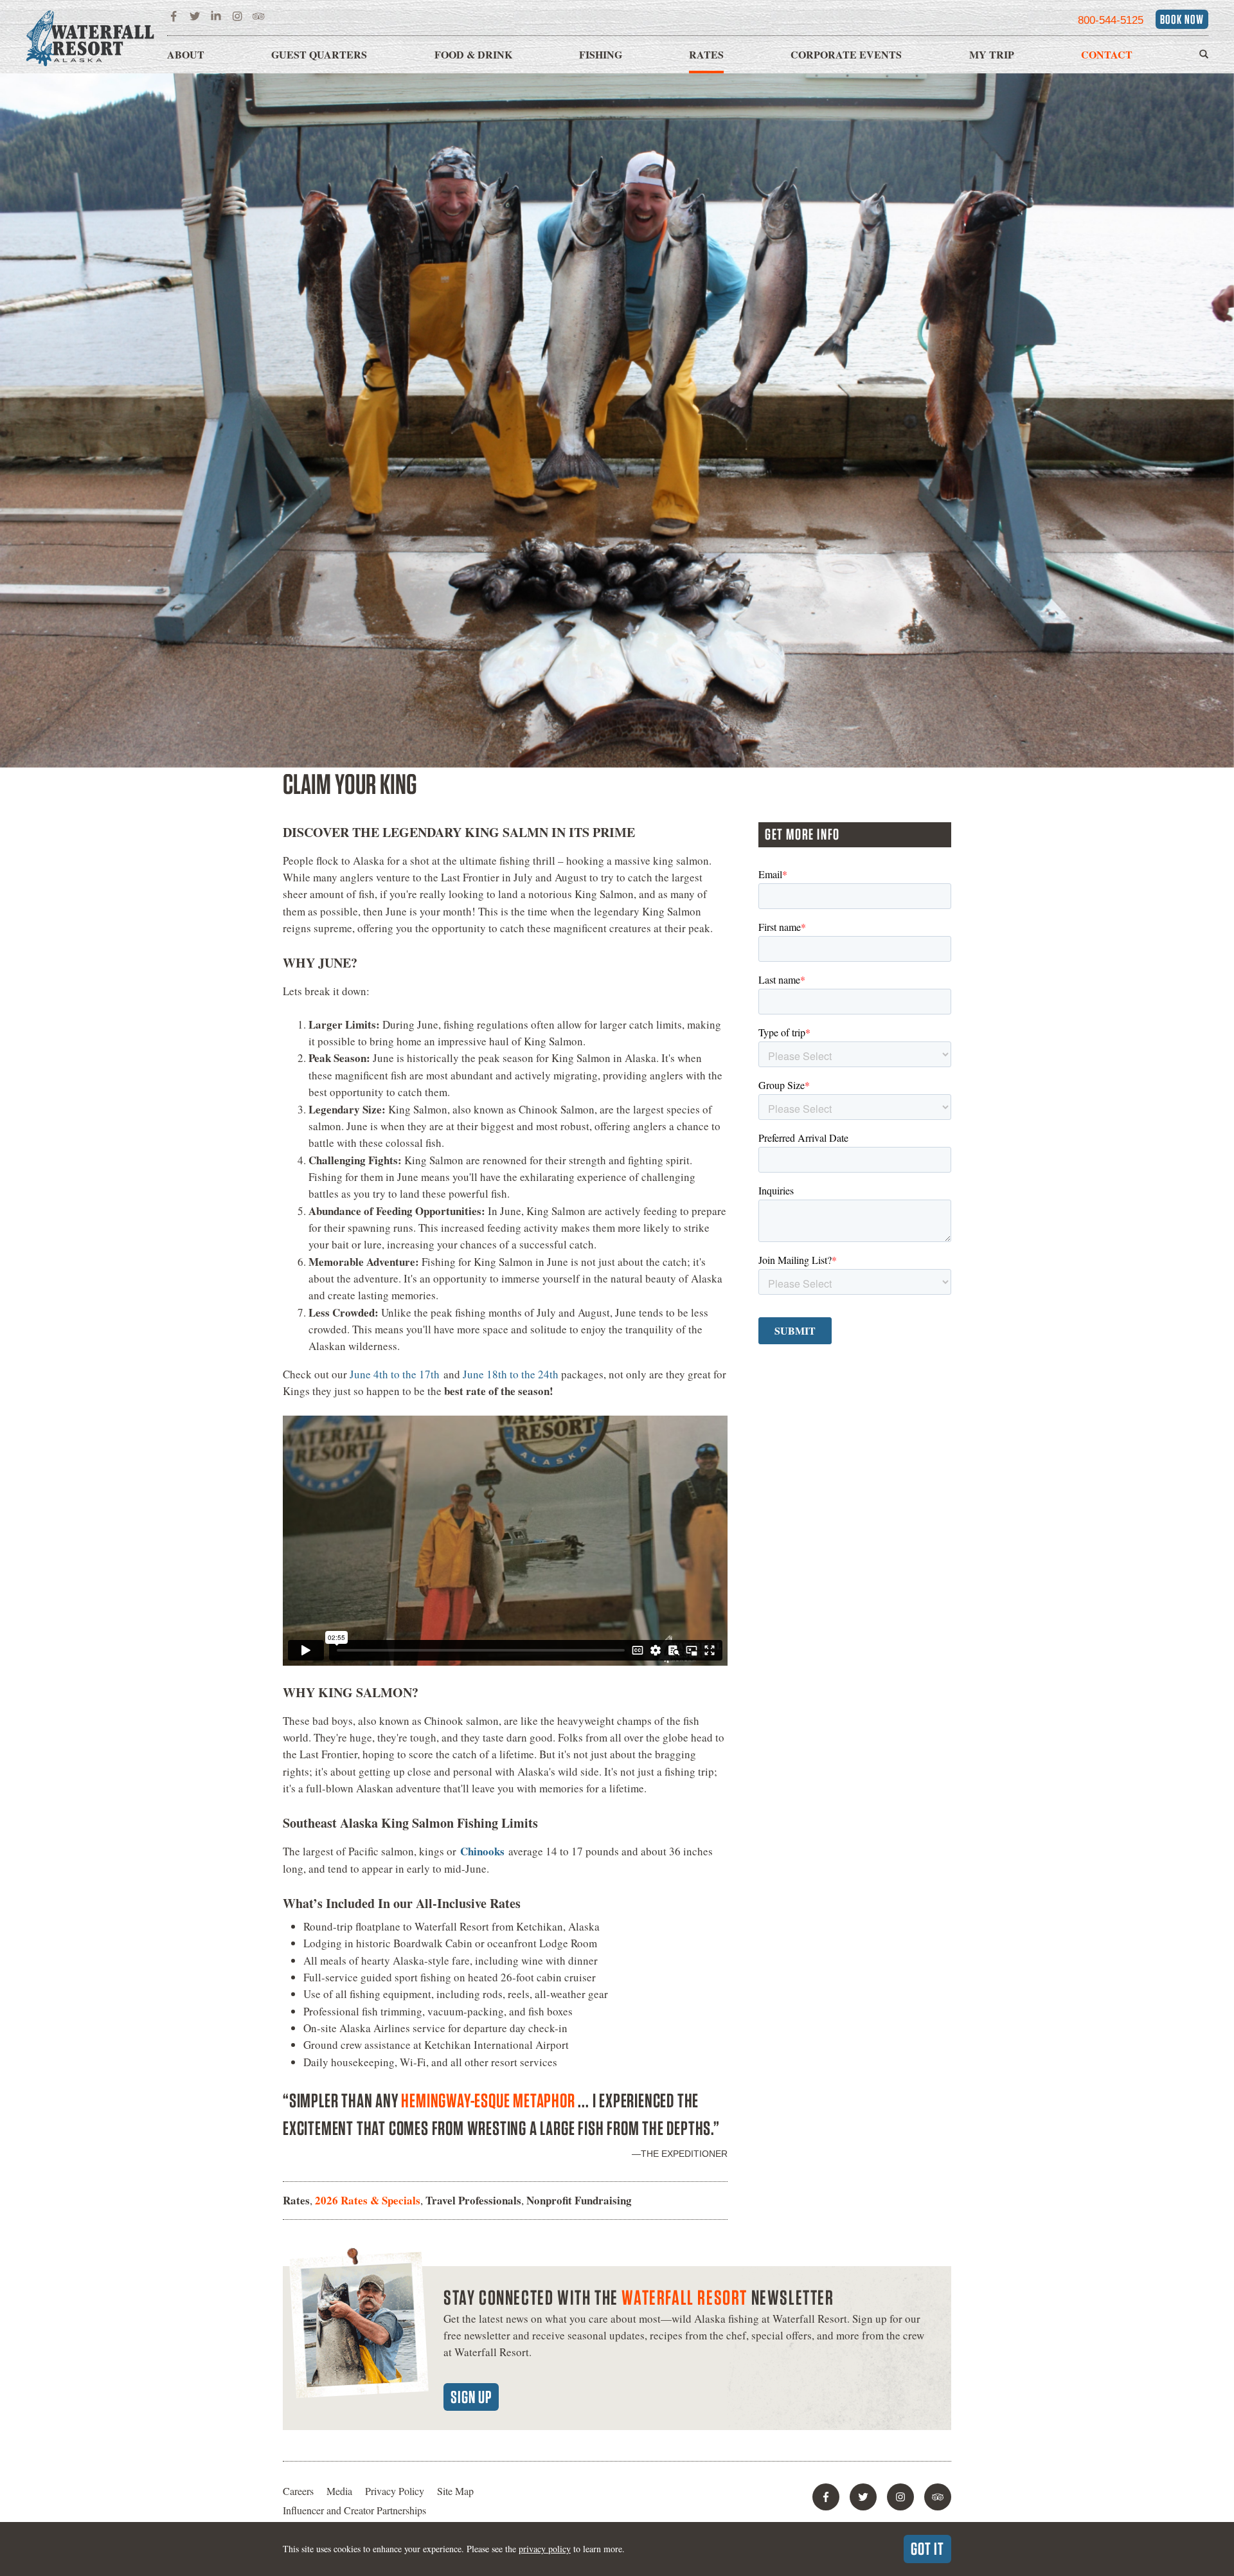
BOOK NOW (1182, 19)
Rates (706, 54)
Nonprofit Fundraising (579, 2200)
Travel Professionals (473, 2200)
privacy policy (545, 2549)
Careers (298, 2491)
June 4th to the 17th (395, 1374)
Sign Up (471, 2397)
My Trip (992, 54)
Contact (1107, 54)
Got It (927, 2548)
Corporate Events (846, 54)
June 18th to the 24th (511, 1374)
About (186, 54)
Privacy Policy (395, 2491)
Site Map (455, 2491)
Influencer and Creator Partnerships (354, 2510)
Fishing (601, 54)
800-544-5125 (1111, 20)
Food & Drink (473, 54)
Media (339, 2491)
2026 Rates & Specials (368, 2200)
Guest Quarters (319, 54)
